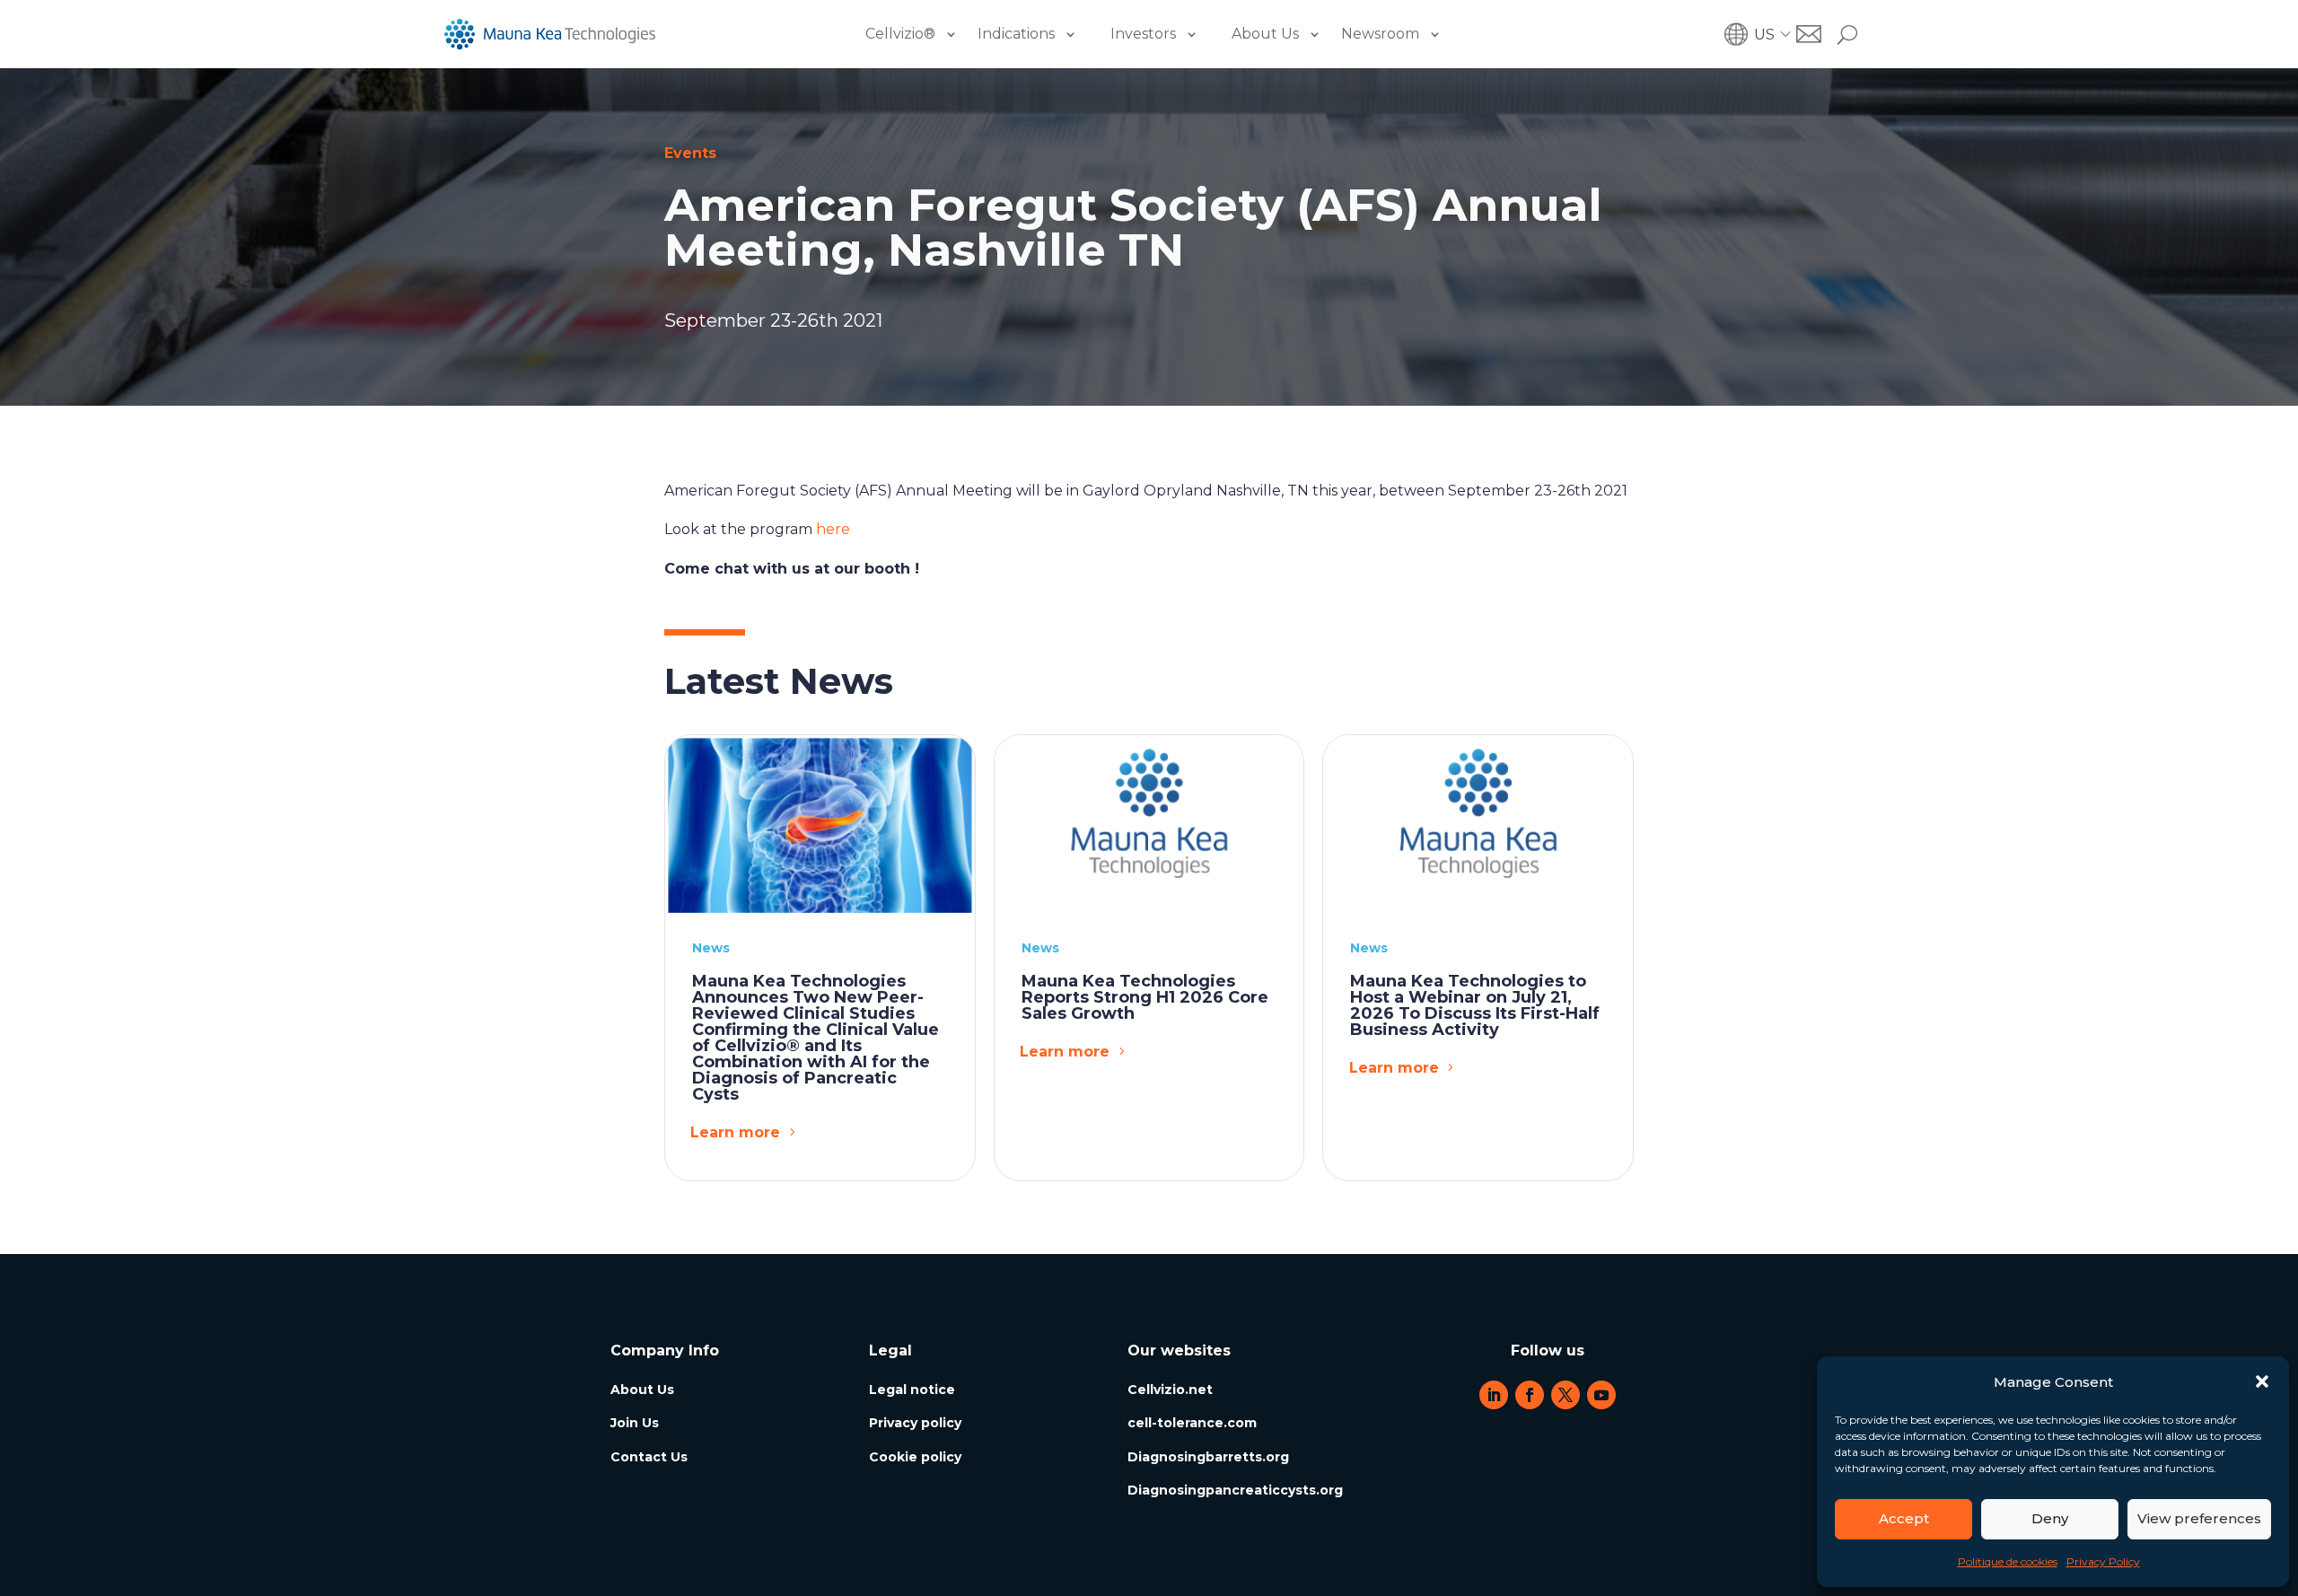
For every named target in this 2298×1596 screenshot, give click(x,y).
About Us (1265, 34)
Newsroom (1380, 34)
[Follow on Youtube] (1601, 1395)
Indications (1016, 34)
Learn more (735, 1132)
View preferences (2199, 1518)
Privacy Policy (2103, 1561)
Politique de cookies (2008, 1561)
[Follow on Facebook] (1530, 1395)
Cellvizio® (900, 34)
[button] (2262, 1381)
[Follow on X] (1566, 1395)
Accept (1904, 1518)
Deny (2050, 1518)
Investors (1143, 34)
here (833, 529)
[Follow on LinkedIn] (1494, 1395)
